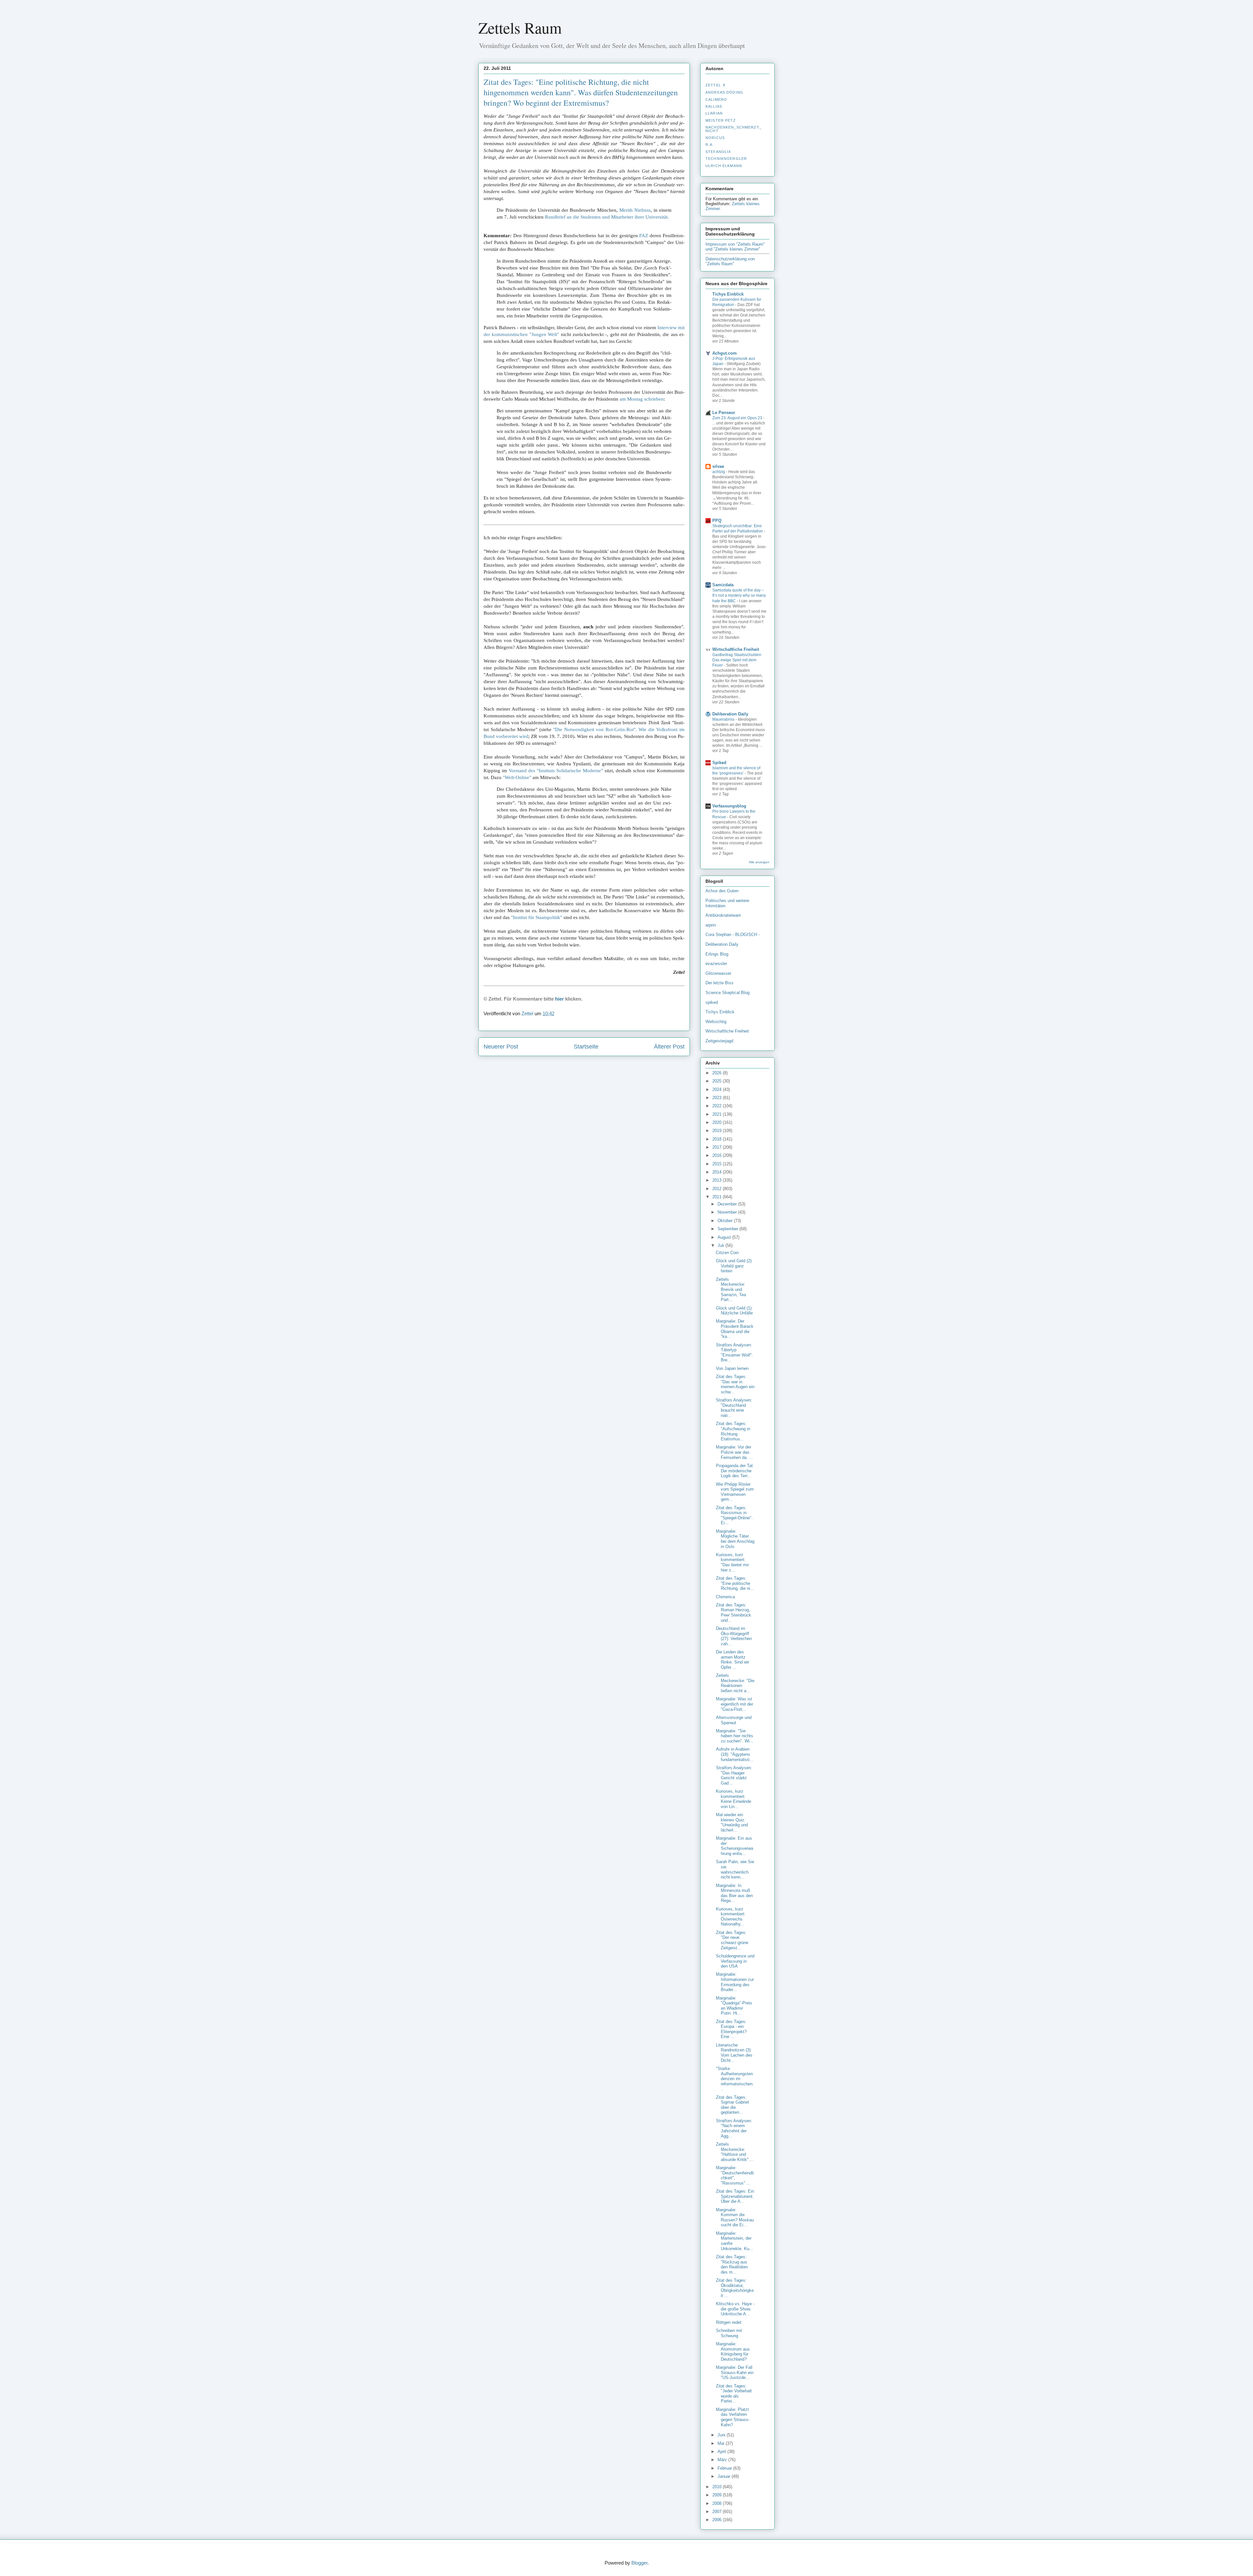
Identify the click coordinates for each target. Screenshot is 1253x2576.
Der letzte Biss (719, 983)
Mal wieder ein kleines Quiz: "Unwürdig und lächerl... (732, 1822)
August (725, 1237)
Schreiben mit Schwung (729, 2333)
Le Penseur (724, 413)
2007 (718, 2512)
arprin (711, 925)
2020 (718, 1122)
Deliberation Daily (730, 714)
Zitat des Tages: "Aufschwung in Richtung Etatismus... (733, 1431)
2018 (718, 1139)
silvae (718, 466)
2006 (718, 2520)
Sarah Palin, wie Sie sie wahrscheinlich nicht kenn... (735, 1869)
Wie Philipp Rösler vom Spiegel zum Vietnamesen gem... (735, 1492)
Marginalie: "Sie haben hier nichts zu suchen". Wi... (735, 1736)
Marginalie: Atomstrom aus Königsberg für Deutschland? (733, 2352)
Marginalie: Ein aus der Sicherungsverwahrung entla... (735, 1846)
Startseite (586, 1047)
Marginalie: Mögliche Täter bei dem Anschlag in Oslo (735, 1539)
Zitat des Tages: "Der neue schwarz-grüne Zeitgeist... (732, 1940)
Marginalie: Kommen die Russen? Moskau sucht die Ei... (735, 2217)
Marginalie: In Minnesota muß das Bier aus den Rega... (734, 1893)
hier (559, 999)
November (728, 1212)
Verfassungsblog (729, 806)
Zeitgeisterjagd (719, 1041)
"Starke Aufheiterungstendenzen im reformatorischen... (735, 2079)
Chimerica (725, 1597)
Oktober (726, 1221)
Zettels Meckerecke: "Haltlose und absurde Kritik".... (735, 2152)
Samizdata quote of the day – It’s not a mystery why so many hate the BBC (739, 595)
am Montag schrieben (642, 399)
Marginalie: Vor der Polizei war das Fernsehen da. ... (735, 1452)
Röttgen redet (729, 2322)
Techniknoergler (726, 159)
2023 (718, 1098)
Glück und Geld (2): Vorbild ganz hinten (734, 1266)
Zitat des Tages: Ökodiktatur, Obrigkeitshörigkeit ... (735, 2288)
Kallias (714, 106)
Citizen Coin (727, 1253)
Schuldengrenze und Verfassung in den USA (735, 1961)
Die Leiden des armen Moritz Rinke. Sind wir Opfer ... (733, 1660)
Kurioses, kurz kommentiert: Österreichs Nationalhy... (731, 1917)
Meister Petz (721, 120)
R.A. (710, 145)
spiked (712, 1002)
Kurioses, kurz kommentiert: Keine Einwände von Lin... (734, 1799)
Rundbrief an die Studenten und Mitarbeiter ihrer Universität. (607, 217)
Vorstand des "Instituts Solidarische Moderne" (556, 771)
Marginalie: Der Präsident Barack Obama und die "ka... (735, 1329)
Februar (725, 2468)
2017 (718, 1147)
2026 (718, 1073)
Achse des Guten (722, 891)
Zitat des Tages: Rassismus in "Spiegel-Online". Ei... (734, 1515)
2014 (718, 1172)
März (723, 2460)
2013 (718, 1180)
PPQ (717, 521)
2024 (718, 1089)
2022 (718, 1106)
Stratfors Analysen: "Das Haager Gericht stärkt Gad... (734, 1775)
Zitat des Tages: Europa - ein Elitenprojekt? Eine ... (731, 2029)
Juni (722, 2435)
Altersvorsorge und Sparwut (734, 1720)
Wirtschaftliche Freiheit (736, 649)
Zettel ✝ (716, 85)
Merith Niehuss (635, 210)
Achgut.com (725, 353)
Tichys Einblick (728, 294)
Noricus (715, 138)
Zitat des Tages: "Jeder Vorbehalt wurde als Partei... (734, 2394)
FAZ (644, 236)
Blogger (639, 2563)
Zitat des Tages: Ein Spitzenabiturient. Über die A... (735, 2196)
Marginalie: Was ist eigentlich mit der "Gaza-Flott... (735, 1704)
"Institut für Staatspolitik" (537, 917)
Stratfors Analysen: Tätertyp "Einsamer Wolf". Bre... (735, 1353)
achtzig (719, 472)
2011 (718, 1197)
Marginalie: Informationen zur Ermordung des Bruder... (735, 1982)
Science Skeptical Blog (727, 993)
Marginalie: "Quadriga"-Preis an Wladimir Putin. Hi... (734, 2006)
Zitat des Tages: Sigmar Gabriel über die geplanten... (732, 2105)
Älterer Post (669, 1047)
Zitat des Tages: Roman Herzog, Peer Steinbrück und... (734, 1613)
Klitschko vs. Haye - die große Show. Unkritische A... (735, 2309)
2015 (718, 1164)
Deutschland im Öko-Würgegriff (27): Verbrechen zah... (734, 1636)
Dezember (728, 1204)
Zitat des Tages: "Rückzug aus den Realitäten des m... (732, 2264)
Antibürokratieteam (723, 915)
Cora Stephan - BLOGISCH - (733, 935)
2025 (718, 1081)
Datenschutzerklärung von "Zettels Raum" (730, 261)
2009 (718, 2495)
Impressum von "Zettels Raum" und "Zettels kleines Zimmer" (735, 247)
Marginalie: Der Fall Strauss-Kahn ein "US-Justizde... (735, 2372)
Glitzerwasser (718, 973)
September (728, 1229)
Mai (722, 2443)
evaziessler (716, 964)
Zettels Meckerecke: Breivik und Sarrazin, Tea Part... (731, 1289)
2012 (718, 1189)
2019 (718, 1131)
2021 (718, 1114)
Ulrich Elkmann (724, 166)
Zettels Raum (520, 27)
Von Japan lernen (732, 1368)
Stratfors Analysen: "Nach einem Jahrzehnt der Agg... (734, 2128)
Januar (725, 2476)
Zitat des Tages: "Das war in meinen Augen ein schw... (735, 1384)
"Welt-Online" (517, 777)
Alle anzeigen (759, 862)
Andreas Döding (724, 92)
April (722, 2452)
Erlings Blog (717, 954)
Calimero (716, 100)
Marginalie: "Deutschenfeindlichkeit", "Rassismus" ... (735, 2175)
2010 (718, 2487)
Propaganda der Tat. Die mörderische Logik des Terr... (735, 1471)
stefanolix (718, 152)
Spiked (719, 763)
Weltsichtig (716, 1022)
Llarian (714, 113)
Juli (721, 1245)
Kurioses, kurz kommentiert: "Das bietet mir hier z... (732, 1562)
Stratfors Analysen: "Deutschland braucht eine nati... (734, 1408)
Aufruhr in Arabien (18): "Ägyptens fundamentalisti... (735, 1754)
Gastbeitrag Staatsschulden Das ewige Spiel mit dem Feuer (737, 660)
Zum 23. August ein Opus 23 (738, 418)
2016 (718, 1155)
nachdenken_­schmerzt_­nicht (734, 129)
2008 (718, 2503)
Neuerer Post (501, 1047)
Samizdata (723, 585)
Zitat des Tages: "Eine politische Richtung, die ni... (735, 1583)
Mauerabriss (724, 719)
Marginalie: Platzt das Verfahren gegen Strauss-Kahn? (733, 2417)
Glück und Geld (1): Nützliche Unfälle (734, 1311)
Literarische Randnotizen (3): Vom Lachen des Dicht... (734, 2053)
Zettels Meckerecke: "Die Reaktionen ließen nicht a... (735, 1683)
